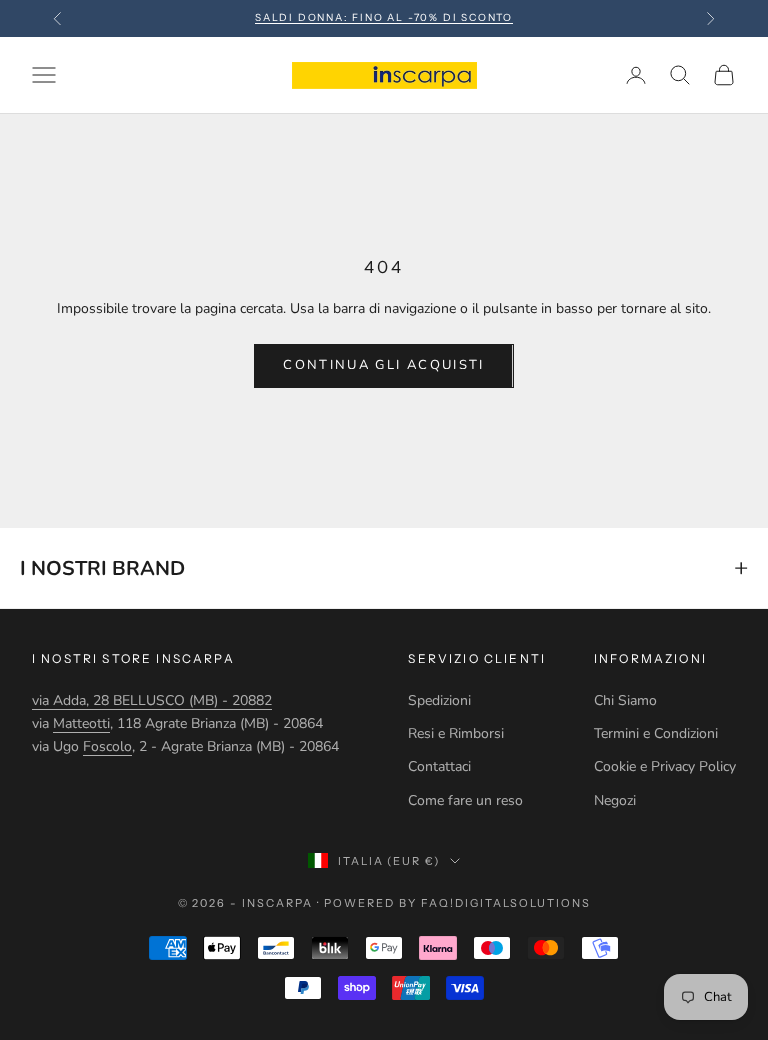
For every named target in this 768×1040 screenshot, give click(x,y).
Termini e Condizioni (656, 733)
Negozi (615, 800)
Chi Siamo (625, 700)
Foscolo (107, 746)
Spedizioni (439, 700)
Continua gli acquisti (383, 365)
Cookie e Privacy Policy (665, 766)
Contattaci (439, 766)
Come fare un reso (465, 800)
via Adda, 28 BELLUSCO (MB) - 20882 (152, 700)
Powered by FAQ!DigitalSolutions (457, 903)
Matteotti (81, 723)
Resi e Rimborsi (456, 733)
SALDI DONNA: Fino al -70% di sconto (384, 17)
